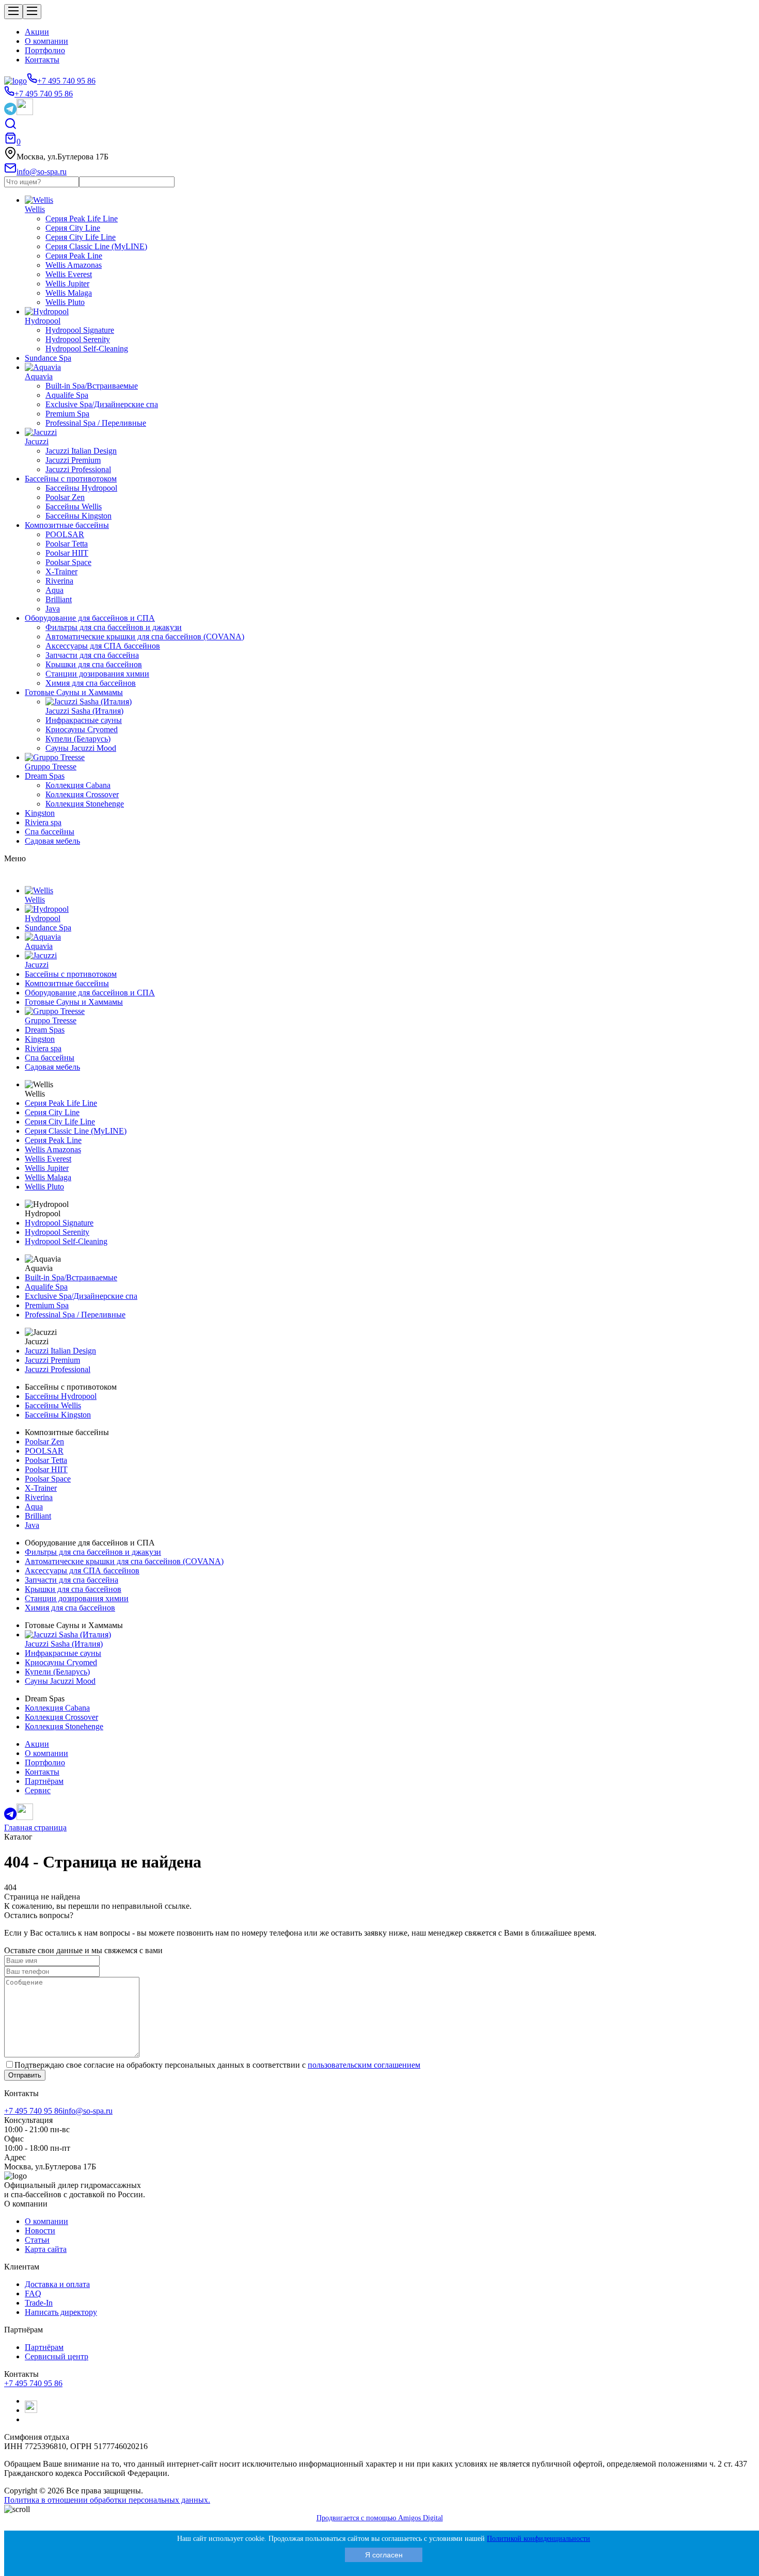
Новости (40, 2231)
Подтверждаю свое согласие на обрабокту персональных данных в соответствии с (217, 2065)
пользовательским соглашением (364, 2065)
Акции (37, 32)
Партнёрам (44, 2347)
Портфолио (45, 50)
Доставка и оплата (57, 2284)
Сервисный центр (57, 2356)
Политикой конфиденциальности (539, 2539)
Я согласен (384, 2555)
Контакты (42, 60)
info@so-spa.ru (88, 2111)
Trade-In (39, 2303)
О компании (46, 41)
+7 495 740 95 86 (33, 2111)
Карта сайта (46, 2249)
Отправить (25, 2075)
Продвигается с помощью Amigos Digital (380, 2518)
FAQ (33, 2293)
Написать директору (61, 2312)
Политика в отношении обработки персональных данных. (107, 2500)
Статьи (37, 2240)
